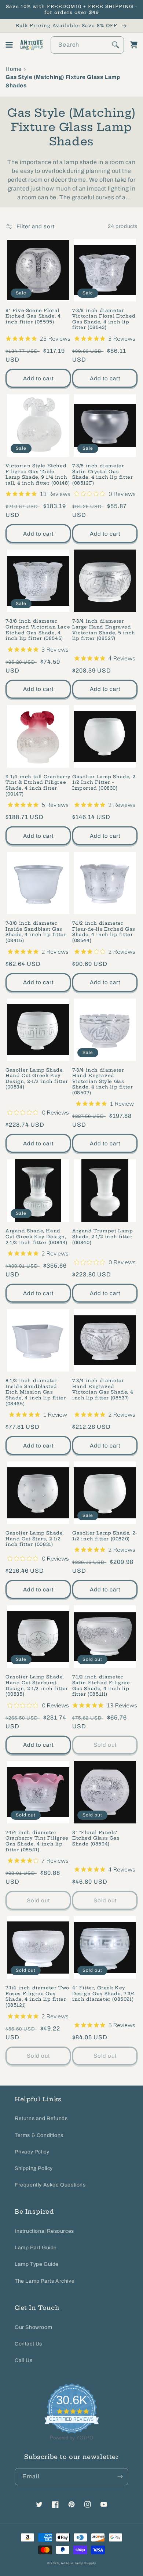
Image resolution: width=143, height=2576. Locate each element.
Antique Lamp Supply (78, 2563)
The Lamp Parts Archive (45, 2281)
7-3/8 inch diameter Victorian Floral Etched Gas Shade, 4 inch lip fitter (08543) (104, 319)
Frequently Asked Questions (50, 2185)
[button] (9, 45)
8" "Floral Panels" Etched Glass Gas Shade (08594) (96, 1838)
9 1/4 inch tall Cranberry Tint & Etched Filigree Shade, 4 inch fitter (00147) (38, 785)
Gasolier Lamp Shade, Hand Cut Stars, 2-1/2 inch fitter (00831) (35, 1539)
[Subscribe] (120, 2477)
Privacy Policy (32, 2152)
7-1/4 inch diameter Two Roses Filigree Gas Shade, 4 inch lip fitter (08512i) (37, 1996)
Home (13, 69)
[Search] (115, 45)
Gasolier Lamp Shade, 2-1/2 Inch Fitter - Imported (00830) (105, 782)
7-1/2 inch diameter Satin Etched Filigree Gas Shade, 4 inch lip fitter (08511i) (101, 1685)
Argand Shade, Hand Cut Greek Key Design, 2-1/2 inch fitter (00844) (36, 1236)
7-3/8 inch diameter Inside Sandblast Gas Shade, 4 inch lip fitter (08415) (36, 932)
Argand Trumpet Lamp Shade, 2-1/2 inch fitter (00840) (102, 1236)
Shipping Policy (34, 2168)
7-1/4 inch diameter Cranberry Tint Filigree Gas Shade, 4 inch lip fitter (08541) (37, 1841)
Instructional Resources (44, 2231)
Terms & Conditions (39, 2135)
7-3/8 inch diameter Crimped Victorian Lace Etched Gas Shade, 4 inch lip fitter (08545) (38, 630)
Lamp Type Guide (37, 2264)
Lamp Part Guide (36, 2248)
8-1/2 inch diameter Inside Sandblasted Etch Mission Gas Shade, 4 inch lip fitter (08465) (36, 1392)
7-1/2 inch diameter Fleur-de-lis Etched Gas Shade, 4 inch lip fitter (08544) (104, 932)
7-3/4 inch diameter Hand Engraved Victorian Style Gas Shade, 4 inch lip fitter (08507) (102, 1081)
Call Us (23, 2360)
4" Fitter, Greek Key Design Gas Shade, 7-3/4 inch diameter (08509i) (104, 1993)
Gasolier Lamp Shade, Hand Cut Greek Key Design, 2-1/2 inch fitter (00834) (37, 1079)
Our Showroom (33, 2327)
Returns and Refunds (41, 2118)
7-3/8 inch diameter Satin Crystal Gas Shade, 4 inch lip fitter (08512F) (102, 474)
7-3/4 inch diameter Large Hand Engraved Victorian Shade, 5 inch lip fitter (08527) (104, 630)
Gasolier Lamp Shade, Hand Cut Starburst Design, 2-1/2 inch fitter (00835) (37, 1685)
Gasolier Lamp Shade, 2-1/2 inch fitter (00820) (105, 1536)
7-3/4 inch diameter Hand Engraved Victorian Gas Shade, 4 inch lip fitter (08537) (103, 1389)
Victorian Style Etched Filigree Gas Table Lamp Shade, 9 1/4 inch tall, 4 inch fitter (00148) (38, 474)
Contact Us (28, 2344)
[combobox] (87, 45)
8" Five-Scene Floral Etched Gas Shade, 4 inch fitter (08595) (33, 316)
